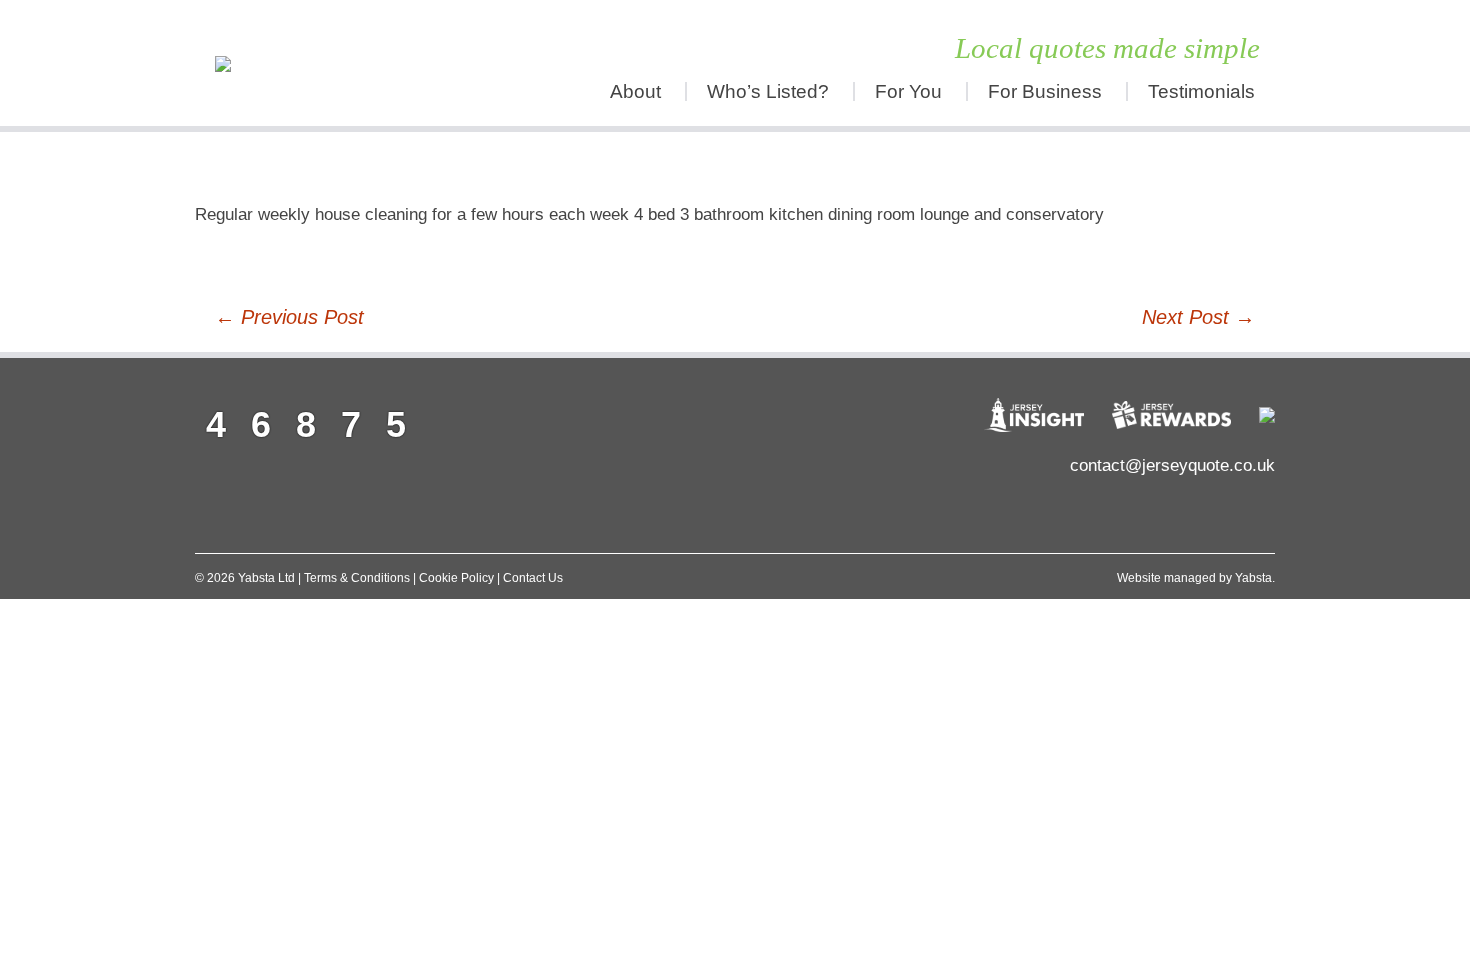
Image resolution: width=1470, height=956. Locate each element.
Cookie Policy (456, 578)
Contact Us (533, 578)
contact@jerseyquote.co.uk (1172, 465)
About (635, 91)
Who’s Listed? (768, 91)
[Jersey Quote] (330, 63)
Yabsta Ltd (266, 578)
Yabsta (1253, 578)
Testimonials (1201, 91)
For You (908, 91)
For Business (1045, 91)
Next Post (1198, 317)
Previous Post (289, 317)
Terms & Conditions (357, 578)
